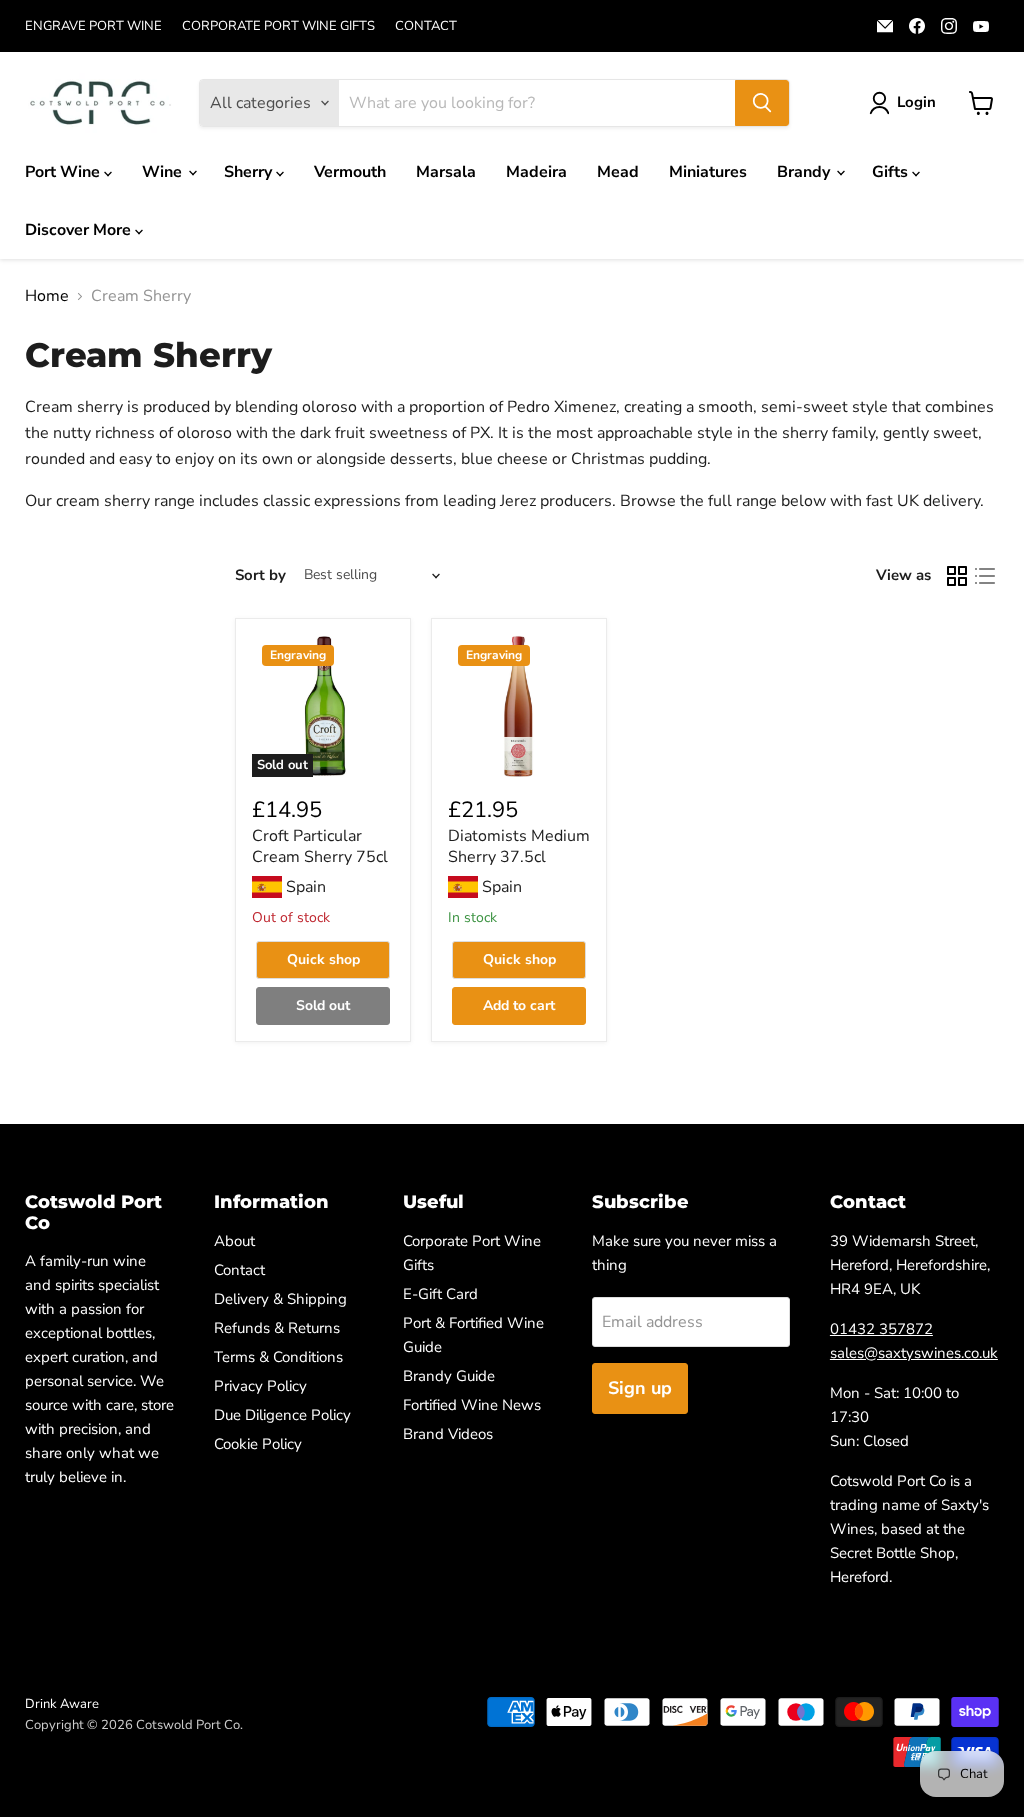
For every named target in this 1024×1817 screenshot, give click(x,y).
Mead (618, 172)
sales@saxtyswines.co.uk (914, 1353)
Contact (239, 1270)
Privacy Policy (260, 1386)
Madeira (536, 172)
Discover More (80, 230)
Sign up (640, 1388)
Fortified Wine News (472, 1405)
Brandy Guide (449, 1376)
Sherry (250, 172)
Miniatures (708, 172)
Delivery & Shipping (280, 1299)
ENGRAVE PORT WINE (93, 26)
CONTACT (426, 26)
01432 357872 (881, 1329)
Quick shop (323, 959)
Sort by (260, 575)
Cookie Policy (258, 1444)
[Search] (762, 103)
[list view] (985, 576)
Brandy (805, 172)
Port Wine (64, 172)
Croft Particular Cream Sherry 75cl (320, 846)
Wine (164, 172)
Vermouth (350, 172)
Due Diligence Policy (282, 1415)
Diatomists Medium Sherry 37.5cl (519, 846)
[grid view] (957, 576)
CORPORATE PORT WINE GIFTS (278, 26)
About (234, 1241)
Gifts (892, 172)
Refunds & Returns (277, 1328)
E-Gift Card (440, 1294)
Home (47, 296)
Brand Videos (448, 1434)
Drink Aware (62, 1704)
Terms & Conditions (278, 1357)
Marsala (446, 172)
